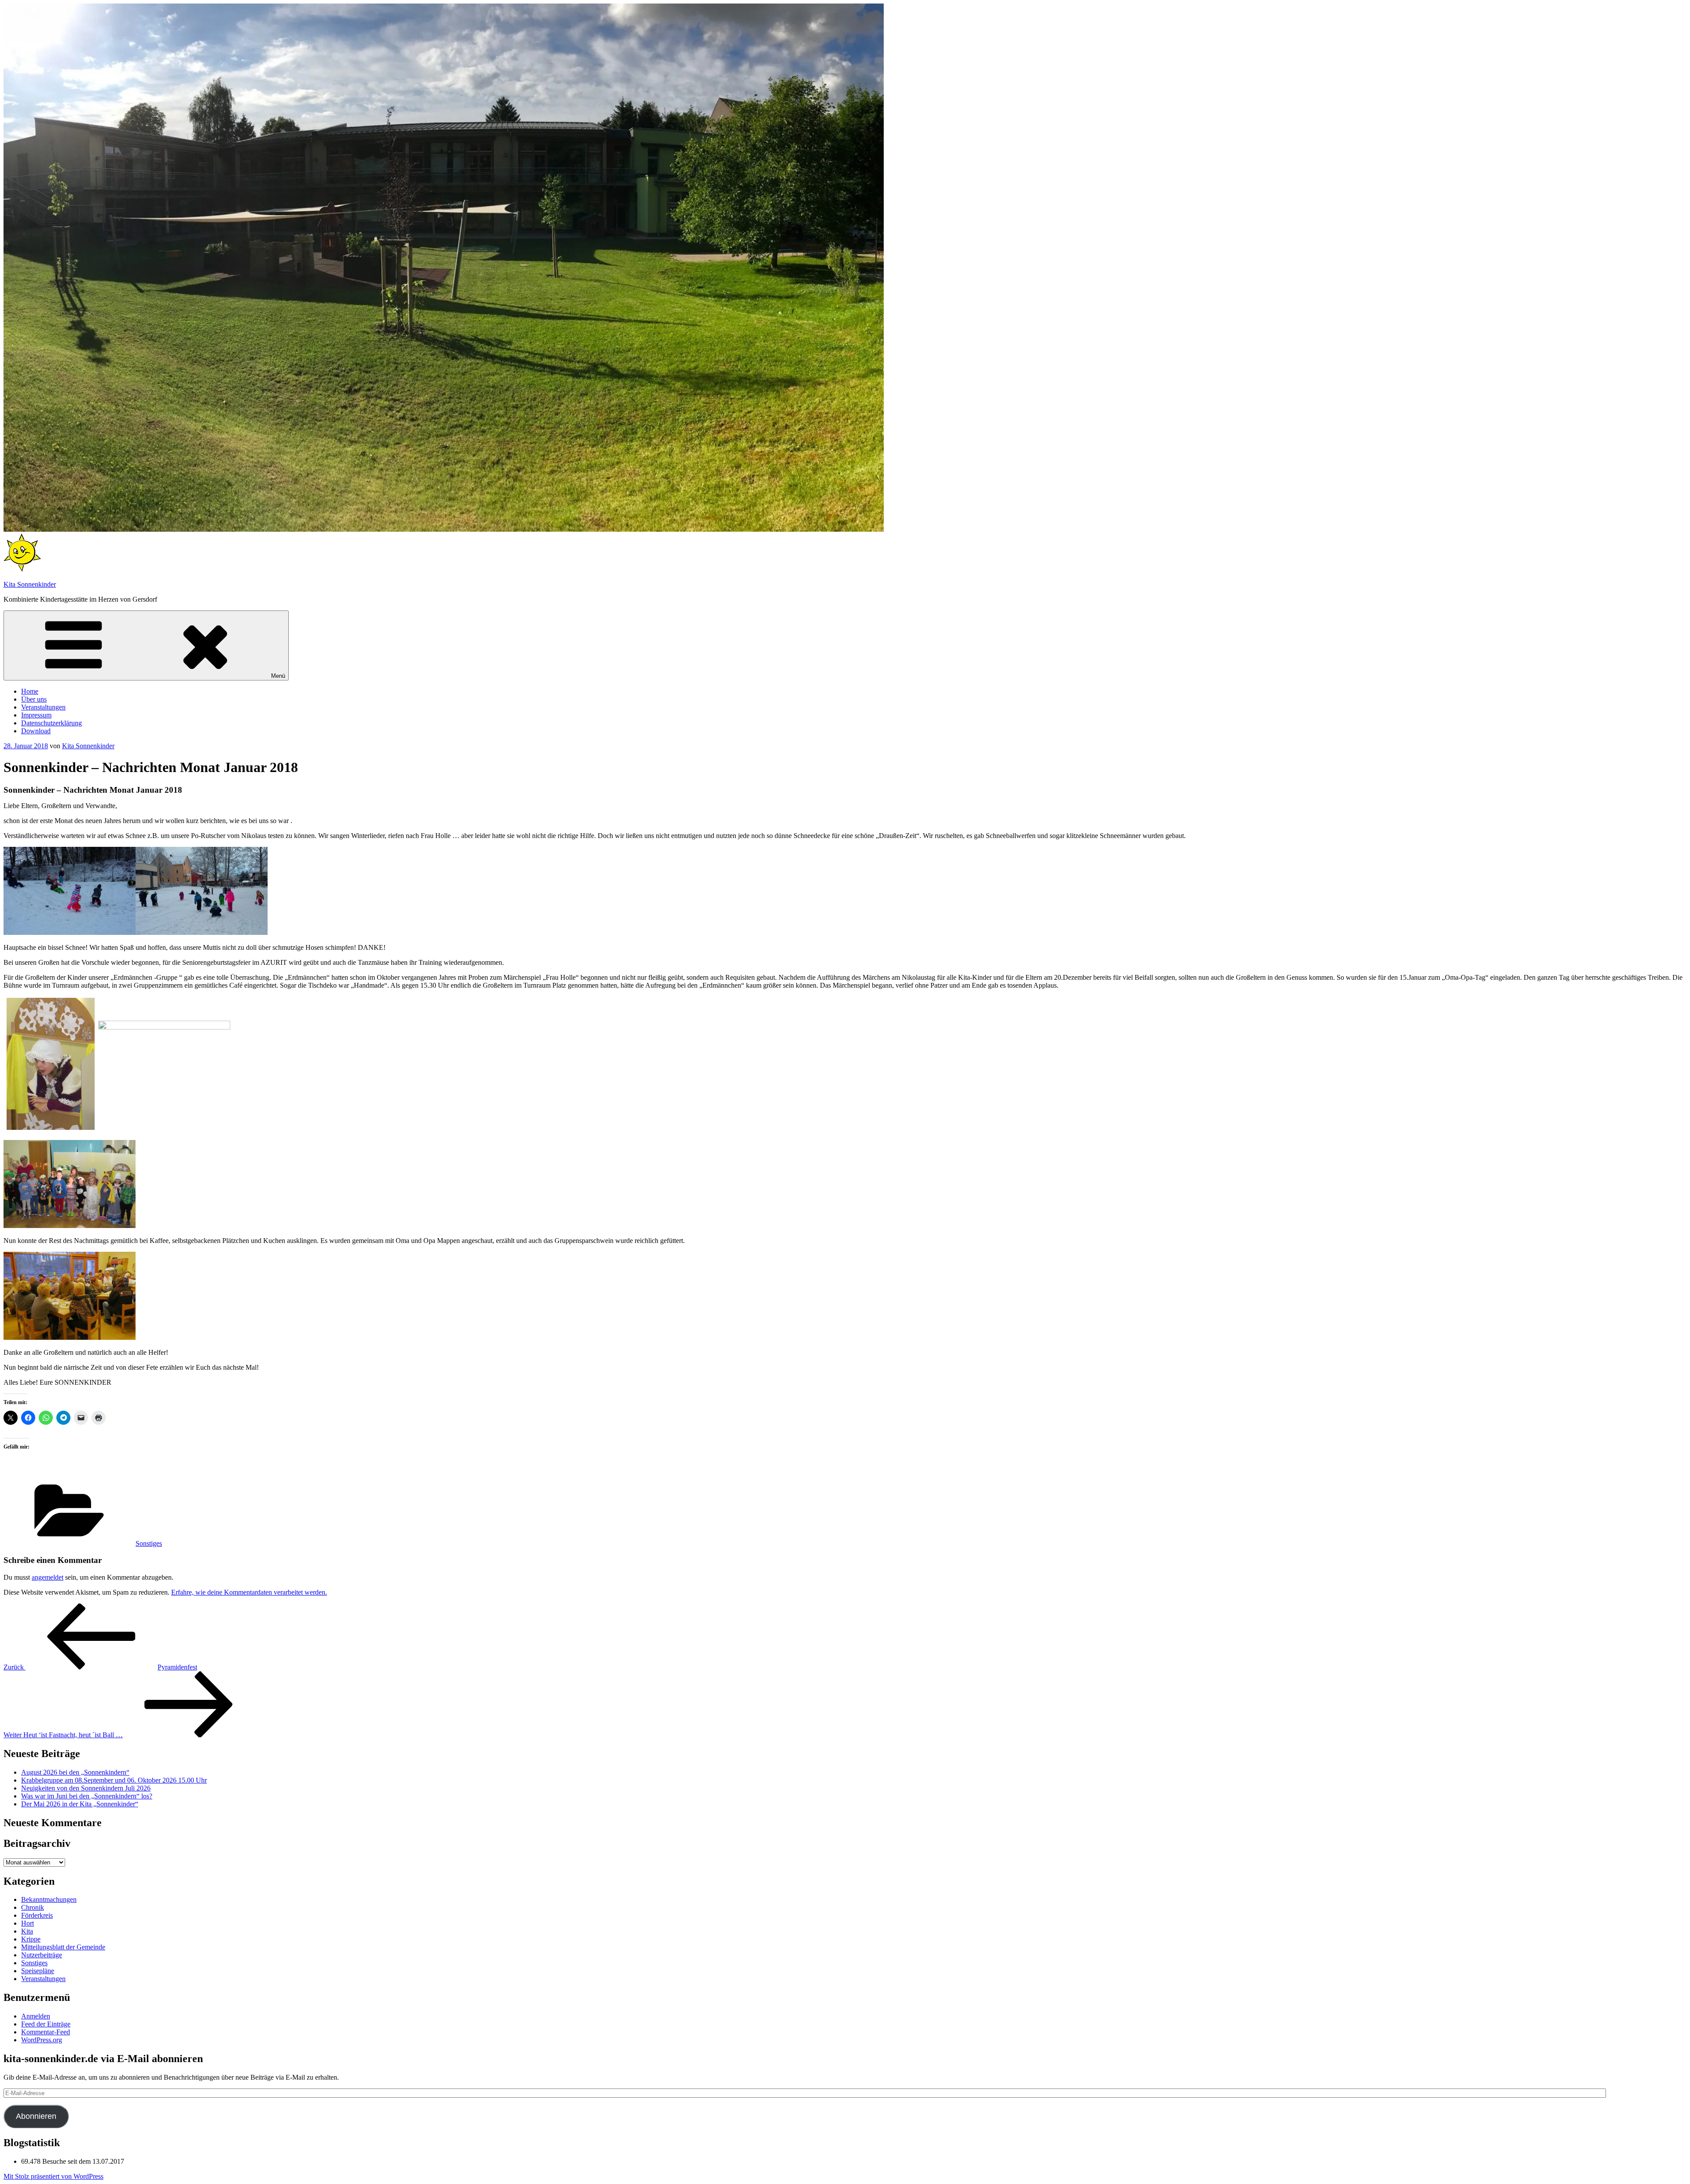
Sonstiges (149, 1543)
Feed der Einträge (46, 2024)
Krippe (31, 1939)
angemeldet (48, 1577)
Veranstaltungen (43, 707)
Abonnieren (36, 2116)
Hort (28, 1923)
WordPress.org (42, 2040)
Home (30, 691)
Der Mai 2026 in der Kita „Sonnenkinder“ (80, 1804)
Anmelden (36, 2016)
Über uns (34, 699)
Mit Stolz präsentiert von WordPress (53, 2176)
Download (36, 731)
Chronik (33, 1907)
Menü (278, 676)
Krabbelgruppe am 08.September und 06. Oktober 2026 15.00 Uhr (114, 1780)
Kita (27, 1931)
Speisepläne (38, 1971)
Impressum (36, 715)
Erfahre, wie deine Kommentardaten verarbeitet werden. (249, 1592)
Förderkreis (37, 1915)
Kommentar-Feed (46, 2032)
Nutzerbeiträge (42, 1955)
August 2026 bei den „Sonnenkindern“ (75, 1772)
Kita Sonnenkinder (30, 584)
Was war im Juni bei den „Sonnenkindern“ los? (87, 1796)
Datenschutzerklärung (51, 723)
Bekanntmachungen (49, 1899)
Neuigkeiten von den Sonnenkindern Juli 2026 (86, 1788)
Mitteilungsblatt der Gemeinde (63, 1947)
